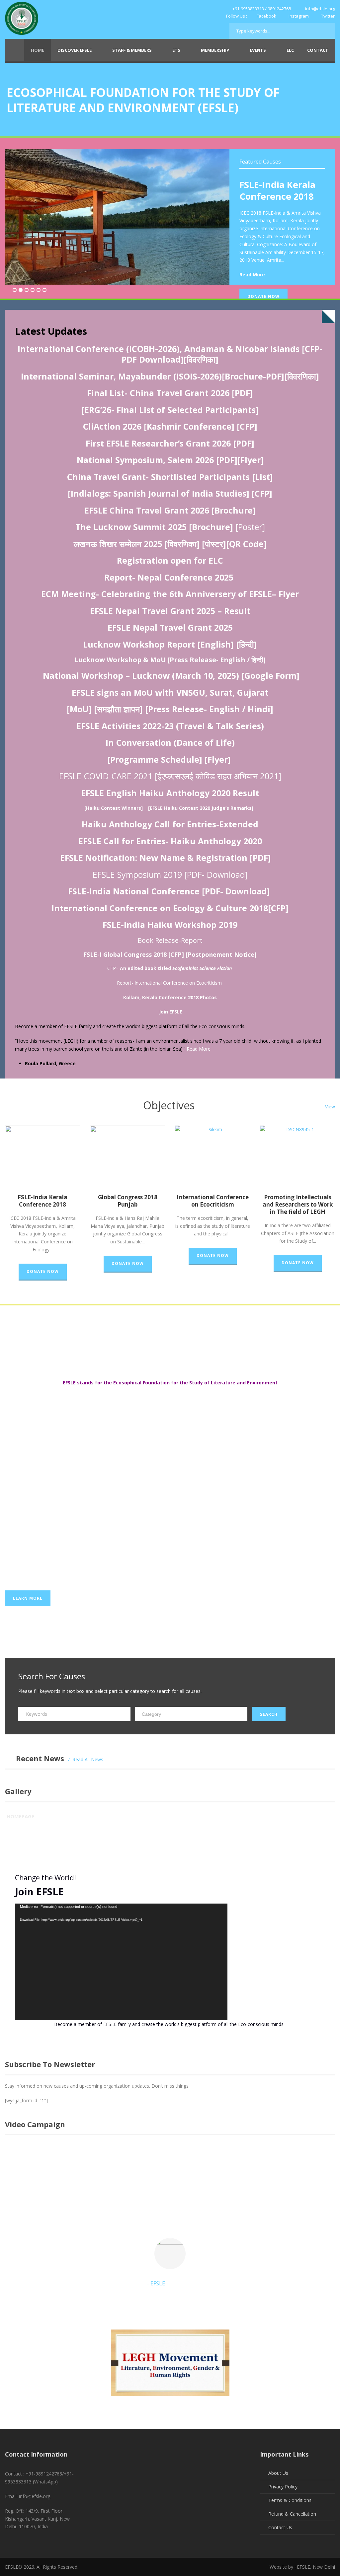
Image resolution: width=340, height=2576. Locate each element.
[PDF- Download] (236, 891)
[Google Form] (270, 675)
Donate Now (263, 296)
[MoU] (79, 709)
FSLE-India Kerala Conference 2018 (277, 190)
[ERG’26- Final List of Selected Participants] (170, 410)
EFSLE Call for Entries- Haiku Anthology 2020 (170, 841)
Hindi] (260, 709)
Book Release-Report (170, 940)
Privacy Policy (283, 2487)
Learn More (28, 1598)
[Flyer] (218, 759)
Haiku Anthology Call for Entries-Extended (170, 824)
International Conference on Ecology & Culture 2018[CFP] (170, 908)
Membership (215, 50)
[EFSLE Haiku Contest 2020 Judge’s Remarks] (201, 808)
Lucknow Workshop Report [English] (158, 644)
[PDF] (242, 393)
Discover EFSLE (75, 50)
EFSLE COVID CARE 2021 (106, 776)
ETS (176, 50)
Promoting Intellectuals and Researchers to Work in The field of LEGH (298, 1204)
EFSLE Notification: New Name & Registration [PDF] (166, 858)
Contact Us (280, 2527)
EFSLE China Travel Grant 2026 (147, 510)
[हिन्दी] (247, 644)
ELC (290, 50)
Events (258, 50)
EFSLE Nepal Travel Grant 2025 (170, 627)
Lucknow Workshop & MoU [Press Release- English (160, 660)
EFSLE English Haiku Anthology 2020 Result (170, 793)
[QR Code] (246, 544)
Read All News (88, 1759)
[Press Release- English (192, 709)
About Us (278, 2473)
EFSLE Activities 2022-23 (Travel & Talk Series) (170, 726)
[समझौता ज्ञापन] (118, 709)
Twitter (327, 16)
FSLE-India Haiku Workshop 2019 (170, 925)
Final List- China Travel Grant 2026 (158, 393)
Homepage (20, 1816)
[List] (262, 477)
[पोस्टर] (214, 544)
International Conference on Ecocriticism (213, 1201)
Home (38, 50)
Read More (252, 275)
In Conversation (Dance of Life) (170, 742)
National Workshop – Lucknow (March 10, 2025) (141, 675)
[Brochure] (234, 510)
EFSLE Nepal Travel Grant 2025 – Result (170, 611)
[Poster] (250, 527)
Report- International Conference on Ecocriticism (169, 983)
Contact (318, 50)
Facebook (266, 16)
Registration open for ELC (170, 560)
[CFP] (262, 493)
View (330, 1107)
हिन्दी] (258, 660)
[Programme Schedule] (155, 759)
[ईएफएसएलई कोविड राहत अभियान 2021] (218, 776)
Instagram (299, 16)
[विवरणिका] (201, 359)
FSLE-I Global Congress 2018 (125, 954)
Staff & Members (132, 50)
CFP (112, 968)
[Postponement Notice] (221, 954)
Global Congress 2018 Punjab (128, 1201)
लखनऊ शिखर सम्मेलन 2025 (118, 544)
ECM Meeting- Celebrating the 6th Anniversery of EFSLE (157, 594)
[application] (121, 1962)
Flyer (289, 594)
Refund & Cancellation (292, 2514)
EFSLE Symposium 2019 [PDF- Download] (170, 874)
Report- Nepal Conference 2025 (169, 577)
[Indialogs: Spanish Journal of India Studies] (159, 493)
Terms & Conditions (290, 2500)
